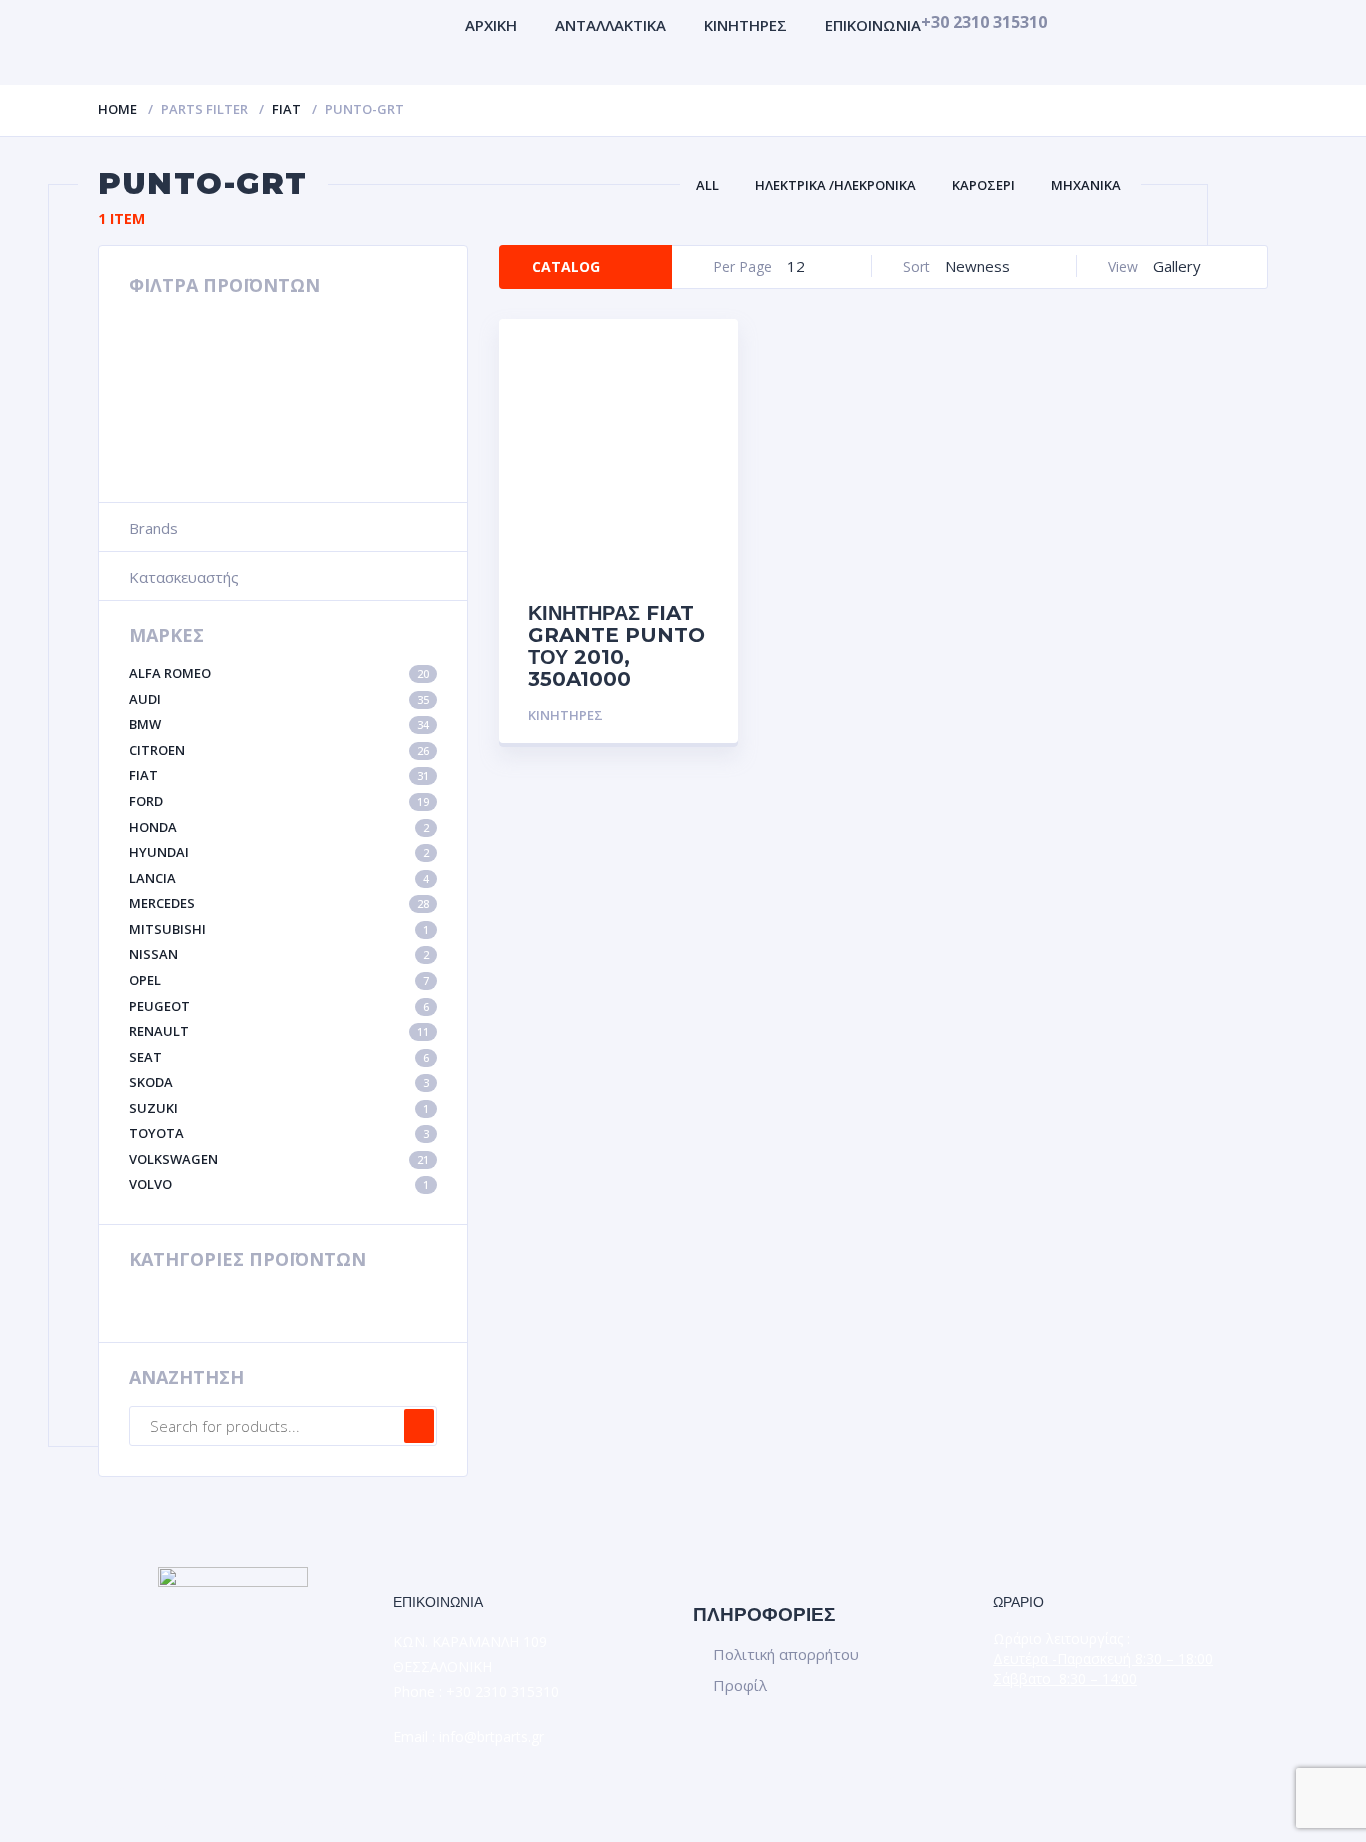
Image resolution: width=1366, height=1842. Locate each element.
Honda (279, 827)
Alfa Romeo (279, 673)
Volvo (279, 1184)
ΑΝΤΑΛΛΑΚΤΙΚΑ (610, 25)
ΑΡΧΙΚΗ (491, 25)
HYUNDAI (279, 852)
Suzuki (279, 1108)
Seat (279, 1057)
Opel (279, 980)
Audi (279, 699)
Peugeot (279, 1006)
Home (117, 109)
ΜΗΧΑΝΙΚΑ (1086, 185)
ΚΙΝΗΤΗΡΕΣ (745, 25)
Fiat (286, 109)
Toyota (279, 1133)
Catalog (566, 266)
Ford (279, 801)
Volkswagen (279, 1159)
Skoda (279, 1082)
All (707, 185)
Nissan (279, 954)
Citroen (279, 750)
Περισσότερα (660, 715)
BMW (279, 724)
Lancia (279, 878)
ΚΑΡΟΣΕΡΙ (983, 185)
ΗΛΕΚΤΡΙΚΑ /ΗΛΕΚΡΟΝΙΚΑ (835, 185)
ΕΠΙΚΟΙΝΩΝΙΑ (873, 25)
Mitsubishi (279, 929)
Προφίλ (740, 1685)
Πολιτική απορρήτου (786, 1654)
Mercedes (279, 903)
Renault (279, 1031)
